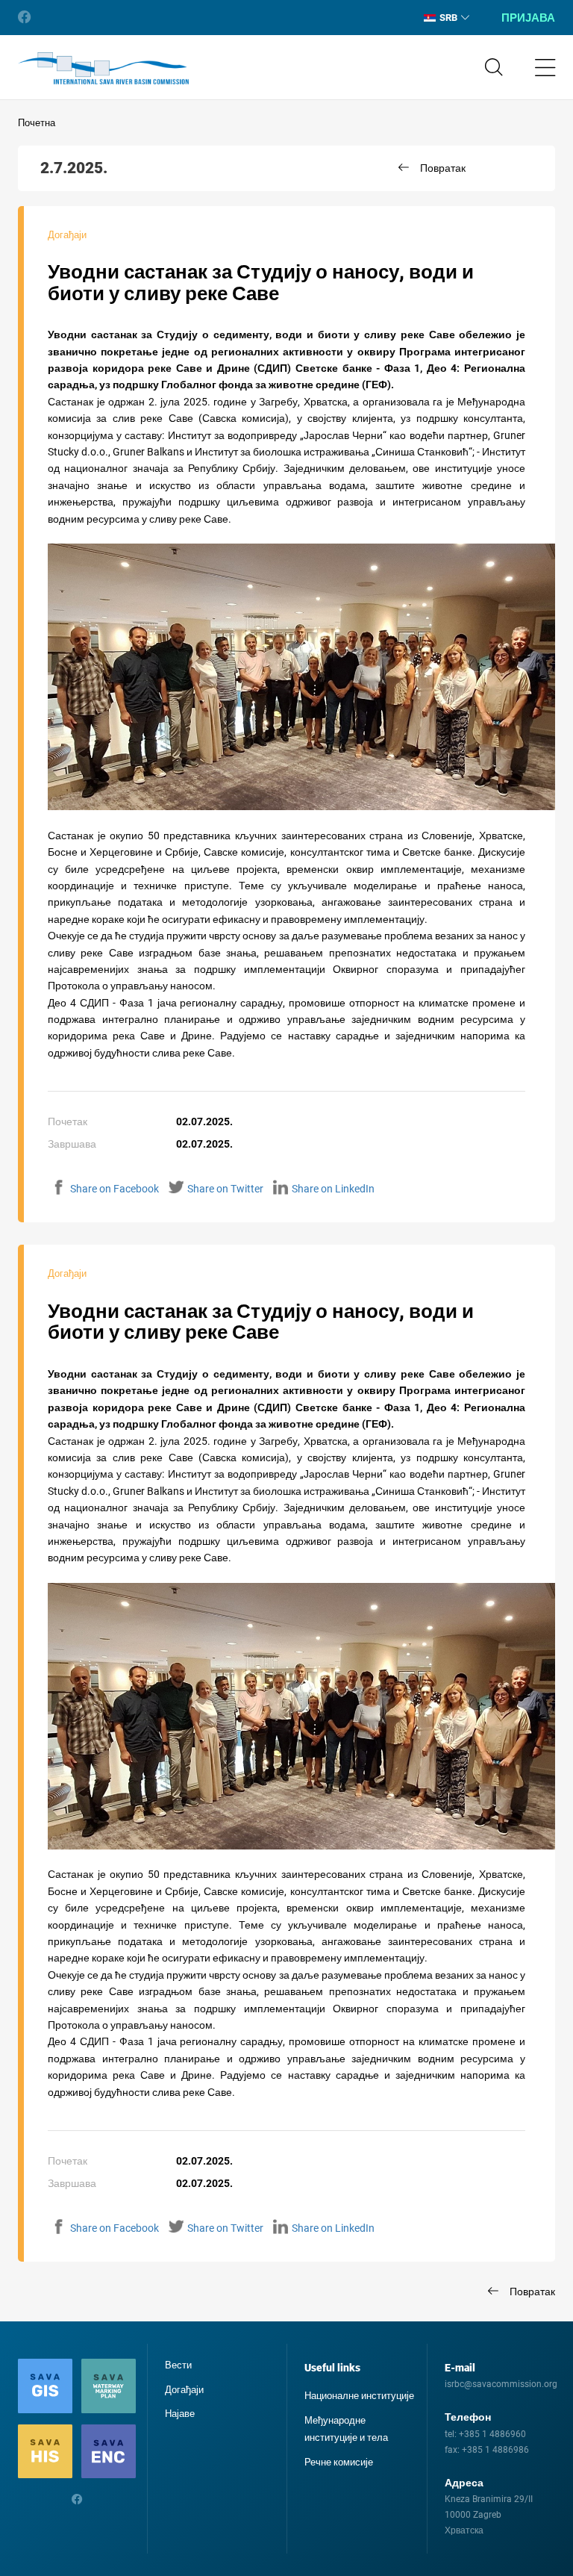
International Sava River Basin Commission (103, 69)
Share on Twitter (225, 1189)
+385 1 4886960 (492, 2434)
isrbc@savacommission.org (501, 2384)
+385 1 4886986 (495, 2450)
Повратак (443, 168)
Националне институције (359, 2396)
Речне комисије (339, 2462)
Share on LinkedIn (333, 1189)
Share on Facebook (115, 1189)
